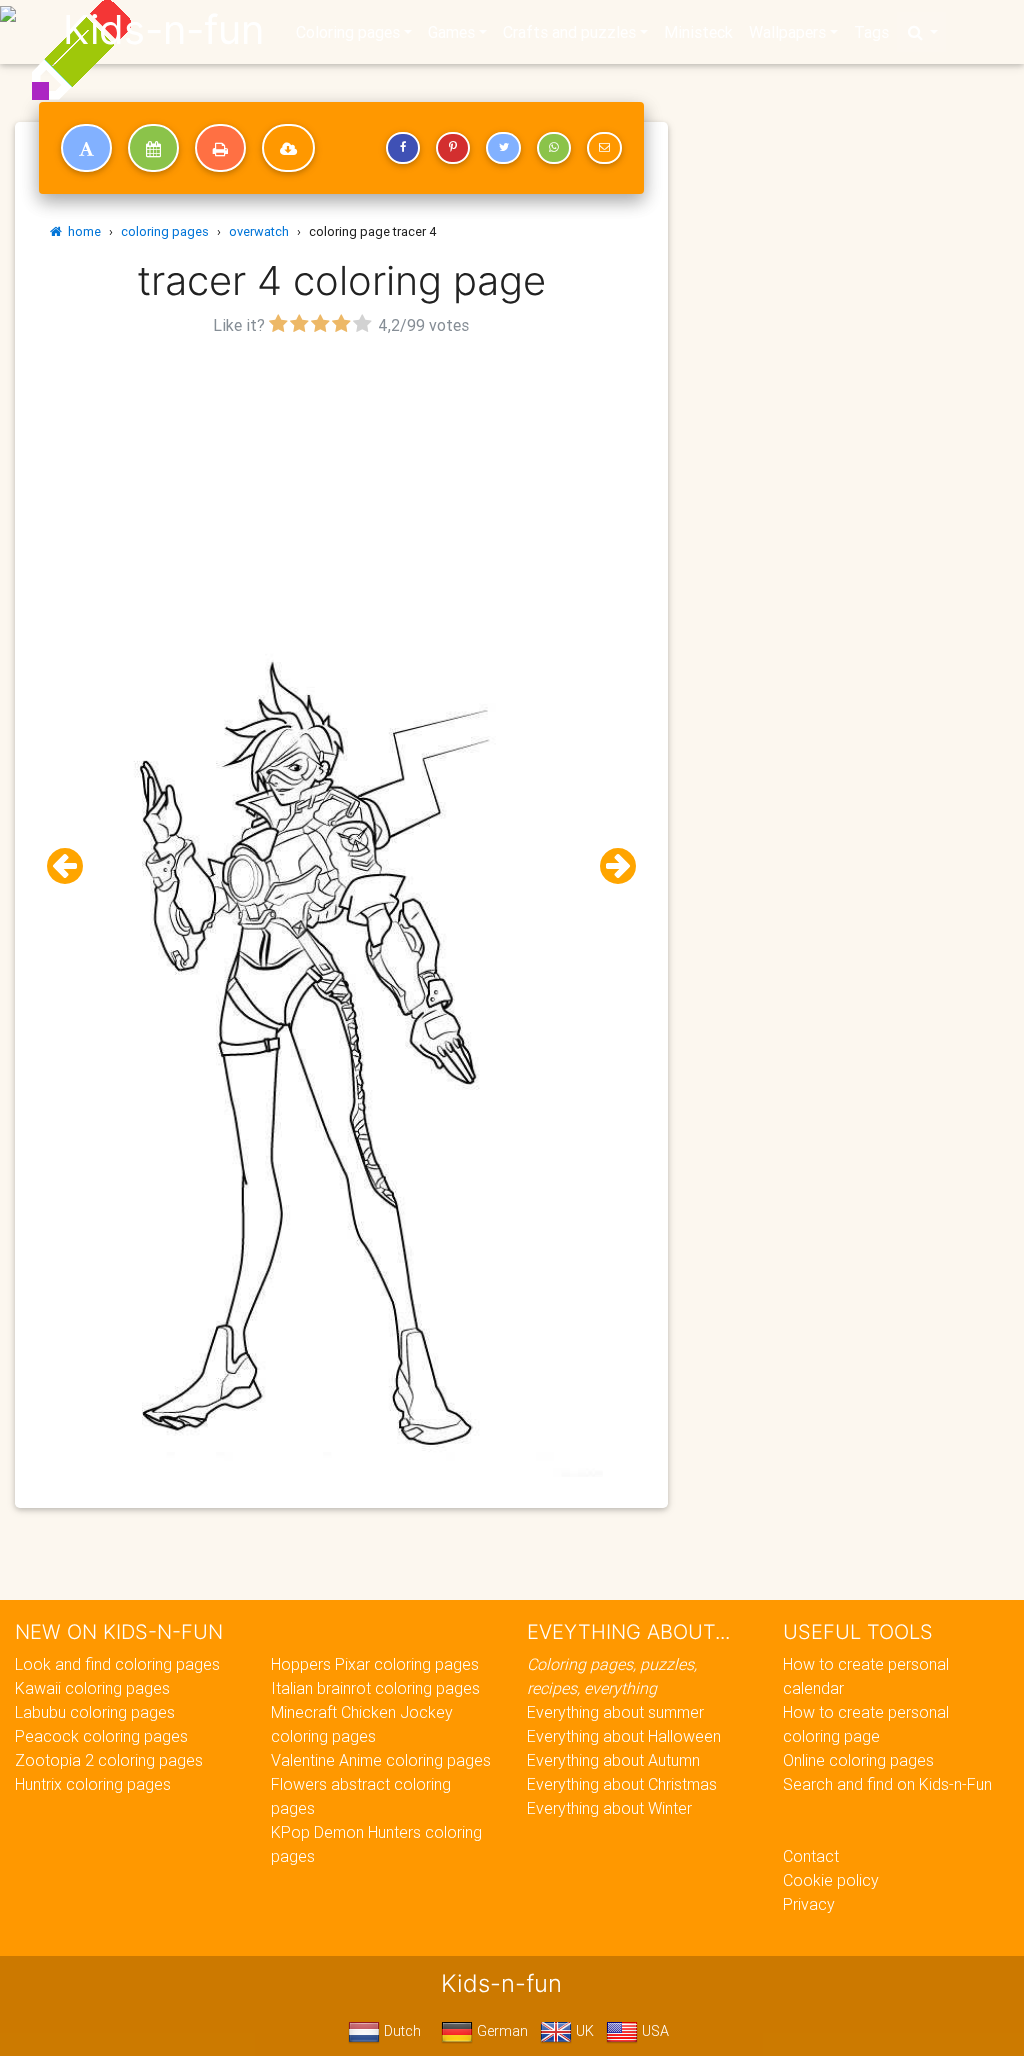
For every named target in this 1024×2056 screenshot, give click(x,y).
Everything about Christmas (622, 1784)
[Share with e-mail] (604, 148)
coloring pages (165, 231)
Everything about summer (615, 1712)
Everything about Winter (609, 1808)
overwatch (259, 231)
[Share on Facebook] (403, 148)
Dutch (400, 2031)
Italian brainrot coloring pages (375, 1688)
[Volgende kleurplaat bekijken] (610, 866)
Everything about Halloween (624, 1736)
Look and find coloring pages (117, 1664)
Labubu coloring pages (95, 1712)
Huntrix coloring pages (93, 1784)
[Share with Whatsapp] (554, 148)
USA (653, 2031)
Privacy (809, 1904)
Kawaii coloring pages (92, 1688)
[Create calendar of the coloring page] (153, 148)
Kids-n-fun (163, 30)
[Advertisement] (341, 481)
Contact (811, 1856)
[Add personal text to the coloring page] (86, 148)
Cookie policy (831, 1880)
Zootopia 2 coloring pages (109, 1760)
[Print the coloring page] (220, 148)
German (500, 2031)
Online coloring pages (858, 1760)
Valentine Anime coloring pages (381, 1760)
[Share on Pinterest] (453, 148)
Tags (871, 32)
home (81, 231)
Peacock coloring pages (101, 1736)
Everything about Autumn (613, 1760)
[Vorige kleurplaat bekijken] (73, 866)
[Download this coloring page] (288, 148)
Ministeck (698, 32)
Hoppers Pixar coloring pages (375, 1664)
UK (583, 2031)
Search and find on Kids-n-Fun (887, 1784)
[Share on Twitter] (503, 148)
